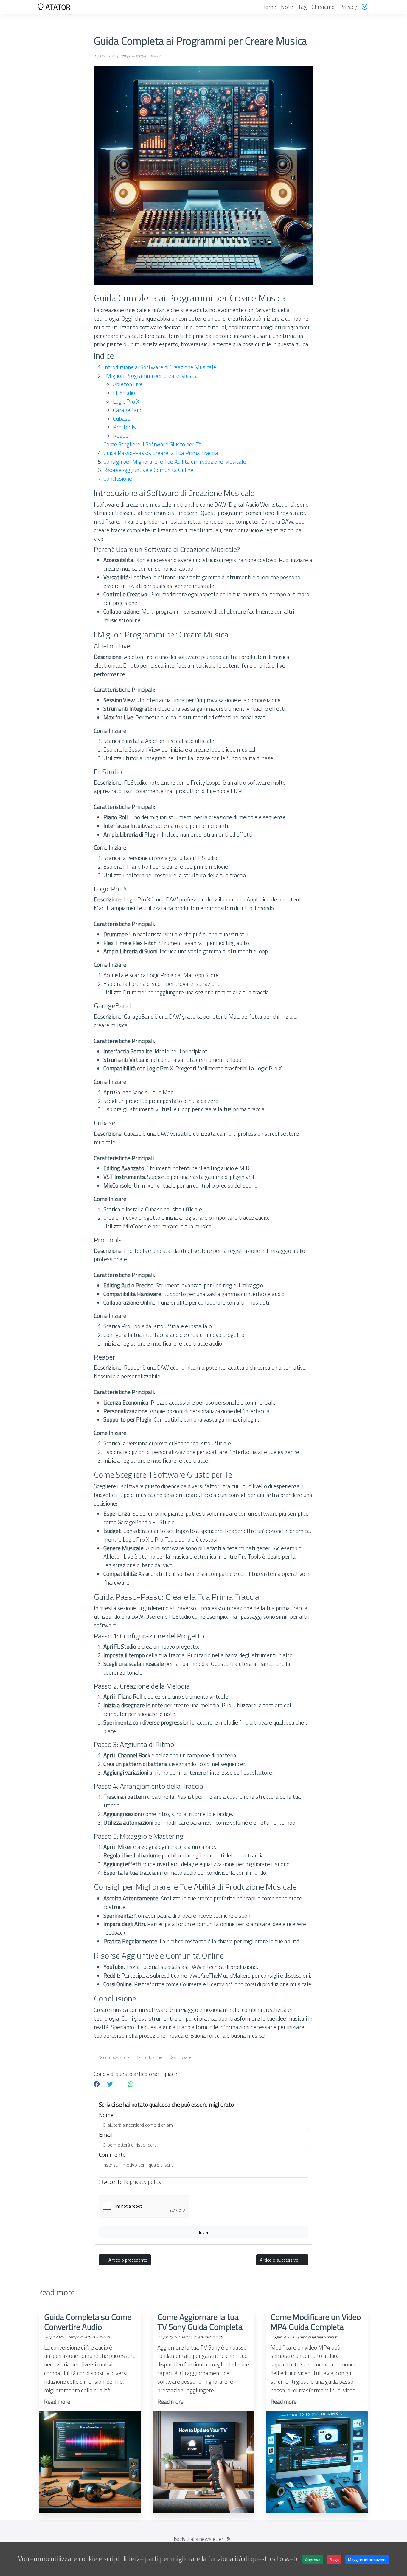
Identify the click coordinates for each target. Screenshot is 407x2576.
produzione (151, 2057)
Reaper (122, 436)
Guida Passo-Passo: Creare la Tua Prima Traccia (161, 453)
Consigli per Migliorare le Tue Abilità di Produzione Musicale (175, 461)
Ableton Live (128, 384)
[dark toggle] (365, 7)
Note (287, 7)
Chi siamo (323, 7)
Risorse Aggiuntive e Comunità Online (148, 470)
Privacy (348, 7)
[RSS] (229, 2539)
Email (106, 2135)
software (182, 2057)
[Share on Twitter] (110, 2084)
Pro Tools (124, 427)
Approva (313, 2559)
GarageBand (128, 410)
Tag (302, 7)
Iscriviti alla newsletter (199, 2539)
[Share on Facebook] (97, 2084)
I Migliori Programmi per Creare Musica (151, 376)
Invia (203, 2232)
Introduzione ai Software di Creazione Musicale (160, 367)
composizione (116, 2057)
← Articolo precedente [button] (125, 2260)
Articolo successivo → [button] (282, 2260)
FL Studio (124, 393)
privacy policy (146, 2182)
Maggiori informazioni (367, 2559)
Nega (334, 2559)
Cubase (122, 419)
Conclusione (118, 478)
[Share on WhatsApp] (131, 2084)
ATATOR (57, 7)
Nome (106, 2115)
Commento (112, 2155)
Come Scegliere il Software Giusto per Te (152, 444)
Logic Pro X (126, 401)
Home (269, 7)
